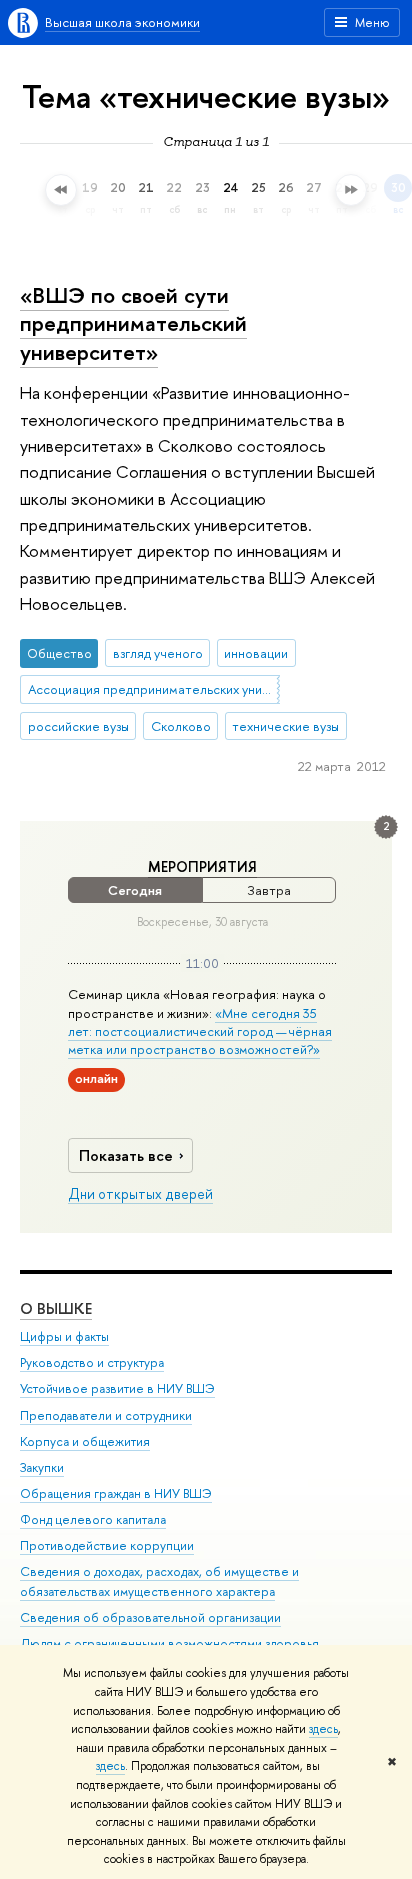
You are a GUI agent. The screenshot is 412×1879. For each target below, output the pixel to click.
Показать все (126, 1155)
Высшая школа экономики (122, 22)
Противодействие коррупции (107, 1545)
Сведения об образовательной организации (150, 1617)
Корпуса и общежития (85, 1441)
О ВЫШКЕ (56, 1308)
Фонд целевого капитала (93, 1519)
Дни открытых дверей (140, 1194)
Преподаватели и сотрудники (106, 1415)
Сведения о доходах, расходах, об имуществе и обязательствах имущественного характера (159, 1581)
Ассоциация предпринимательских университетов (154, 689)
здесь (323, 1729)
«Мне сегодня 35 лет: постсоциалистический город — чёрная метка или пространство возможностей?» (200, 1031)
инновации (256, 653)
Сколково (181, 726)
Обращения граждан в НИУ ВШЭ (116, 1493)
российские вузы (78, 726)
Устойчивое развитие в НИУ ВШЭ (117, 1388)
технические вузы (285, 726)
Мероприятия (202, 867)
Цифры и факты (64, 1336)
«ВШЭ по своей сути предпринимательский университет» (133, 323)
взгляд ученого (158, 653)
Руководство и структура (92, 1362)
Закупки (42, 1467)
